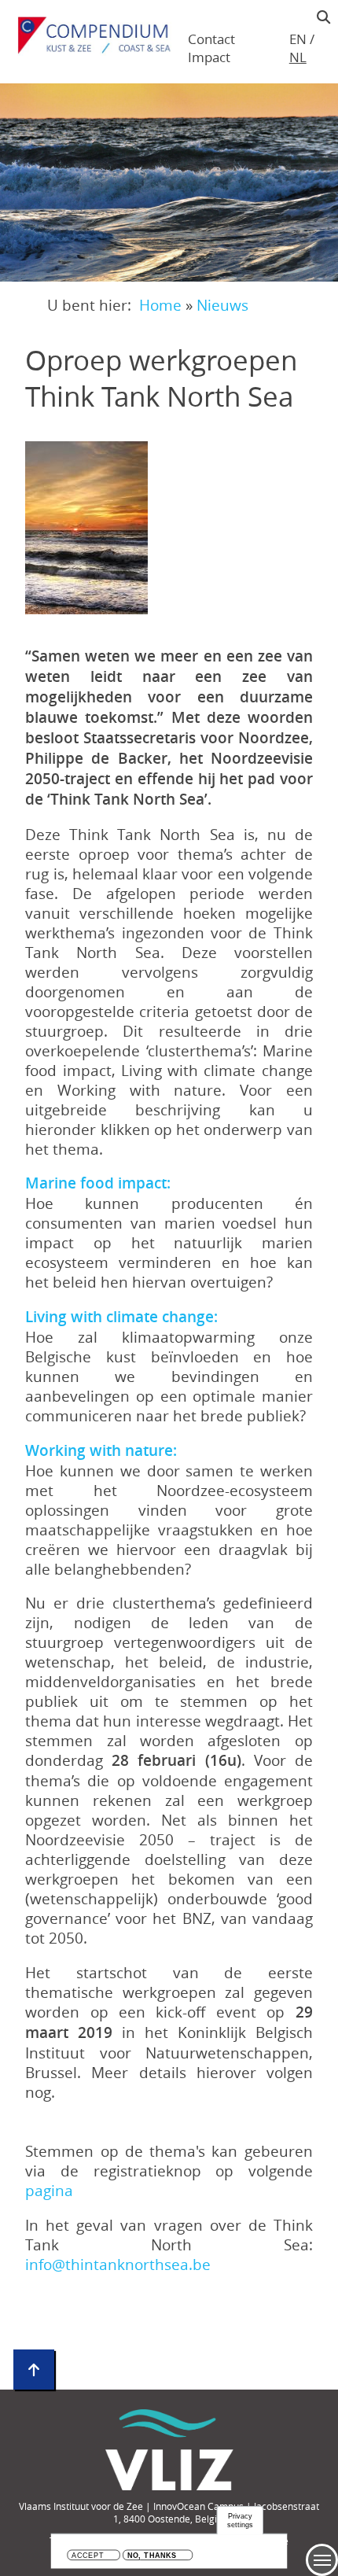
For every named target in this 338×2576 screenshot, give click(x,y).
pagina (49, 2190)
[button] (86, 528)
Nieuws (222, 305)
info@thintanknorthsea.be (118, 2264)
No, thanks (152, 2556)
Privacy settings (240, 2521)
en (298, 39)
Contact (211, 39)
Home (160, 305)
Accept (88, 2556)
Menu (322, 2560)
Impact (209, 57)
